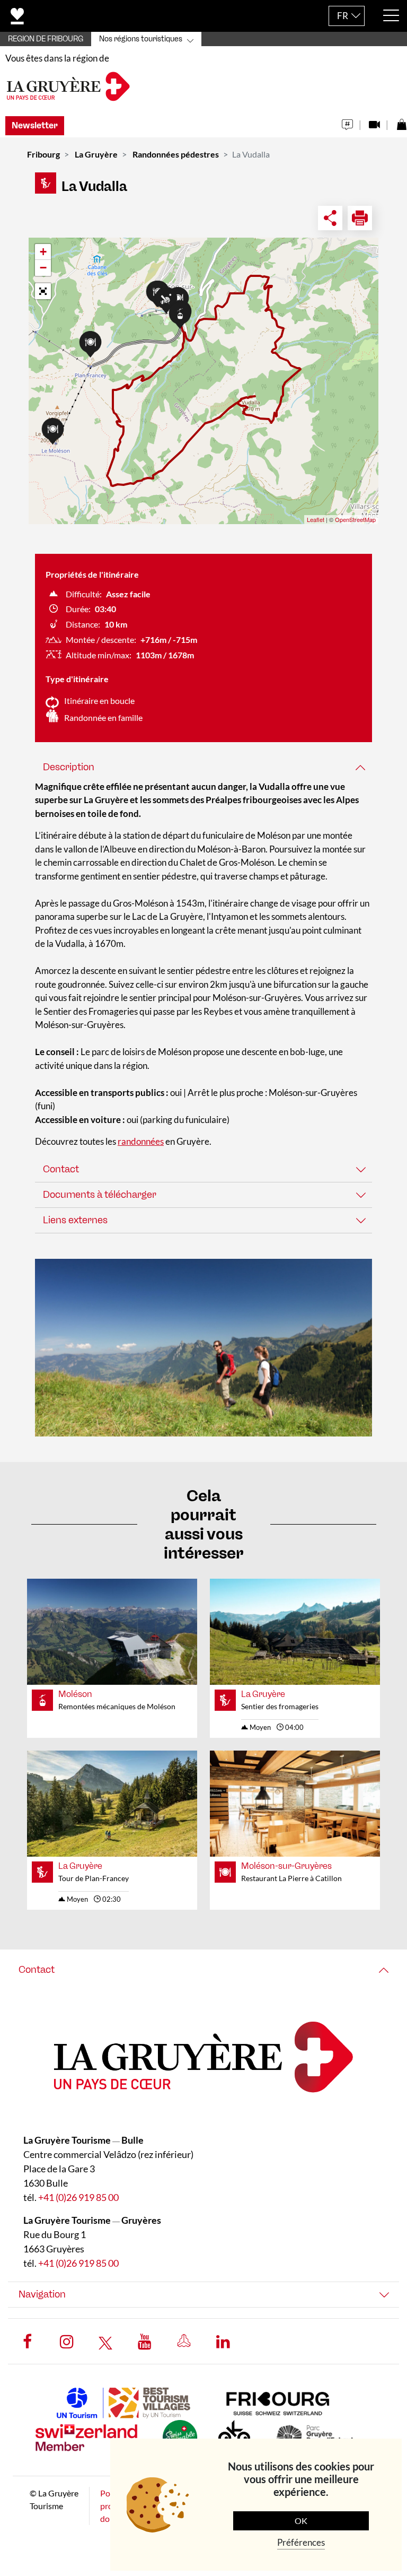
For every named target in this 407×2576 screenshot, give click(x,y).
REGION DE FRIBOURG (46, 39)
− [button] (43, 268)
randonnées (141, 1141)
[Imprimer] (360, 218)
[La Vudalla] (203, 1348)
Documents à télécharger (100, 1195)
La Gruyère (96, 154)
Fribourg (43, 154)
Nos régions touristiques (141, 39)
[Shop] (401, 122)
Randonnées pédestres (176, 154)
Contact (61, 1169)
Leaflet (316, 519)
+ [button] (43, 252)
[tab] (203, 767)
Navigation (42, 2294)
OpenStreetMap (355, 519)
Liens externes (75, 1220)
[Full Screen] (43, 291)
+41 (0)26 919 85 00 (78, 2197)
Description (69, 767)
